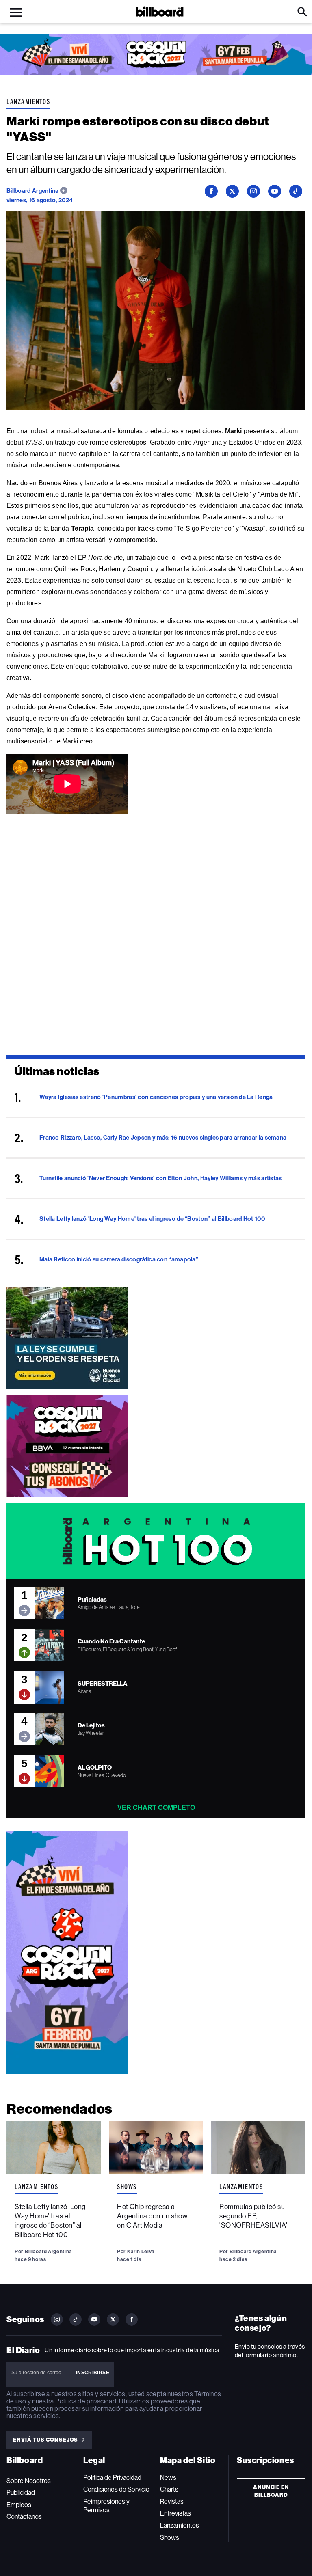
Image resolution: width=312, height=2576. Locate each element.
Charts (169, 2489)
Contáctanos (24, 2517)
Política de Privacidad (112, 2478)
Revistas (172, 2502)
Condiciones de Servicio (116, 2489)
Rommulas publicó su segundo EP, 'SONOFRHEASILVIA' (253, 2216)
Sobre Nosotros (29, 2481)
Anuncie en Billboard (271, 2491)
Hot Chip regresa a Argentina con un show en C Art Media (152, 2216)
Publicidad (21, 2493)
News (168, 2478)
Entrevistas (175, 2513)
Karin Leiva (141, 2251)
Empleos (19, 2505)
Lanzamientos (28, 101)
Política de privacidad (86, 2401)
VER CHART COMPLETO (156, 1808)
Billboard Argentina (33, 191)
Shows (127, 2187)
